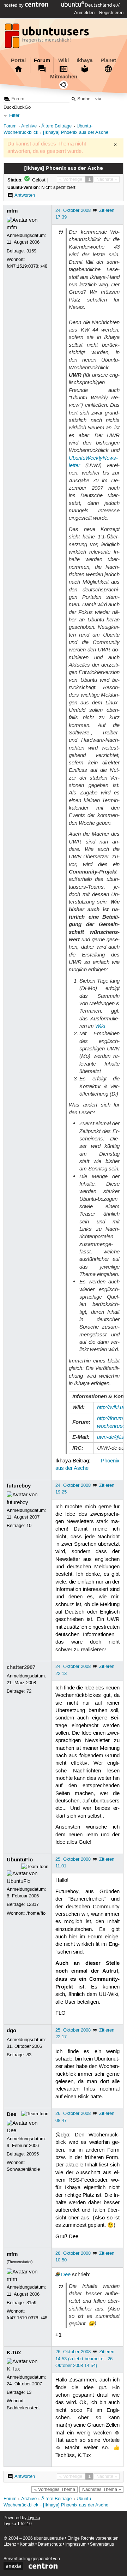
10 (29, 1526)
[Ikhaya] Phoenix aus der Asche (76, 133)
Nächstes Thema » (102, 2489)
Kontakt (27, 2544)
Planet (108, 60)
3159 (31, 251)
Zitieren (107, 210)
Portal (18, 60)
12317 (33, 1904)
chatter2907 (21, 1667)
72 (29, 1691)
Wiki (64, 60)
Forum (42, 60)
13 (29, 2392)
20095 (33, 2154)
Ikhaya (84, 60)
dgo (11, 2031)
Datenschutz (50, 2544)
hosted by (14, 5)
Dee (11, 2114)
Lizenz (10, 2544)
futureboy (19, 1486)
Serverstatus (102, 2544)
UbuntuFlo (20, 1860)
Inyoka (34, 2518)
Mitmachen (64, 77)
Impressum (76, 2544)
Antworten (25, 195)
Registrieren (111, 13)
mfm (12, 211)
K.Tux (14, 2353)
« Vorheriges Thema (55, 2489)
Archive (29, 126)
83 (29, 2055)
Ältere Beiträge (56, 126)
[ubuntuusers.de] (48, 38)
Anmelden (84, 13)
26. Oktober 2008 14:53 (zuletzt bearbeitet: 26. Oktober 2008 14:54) (85, 2359)
